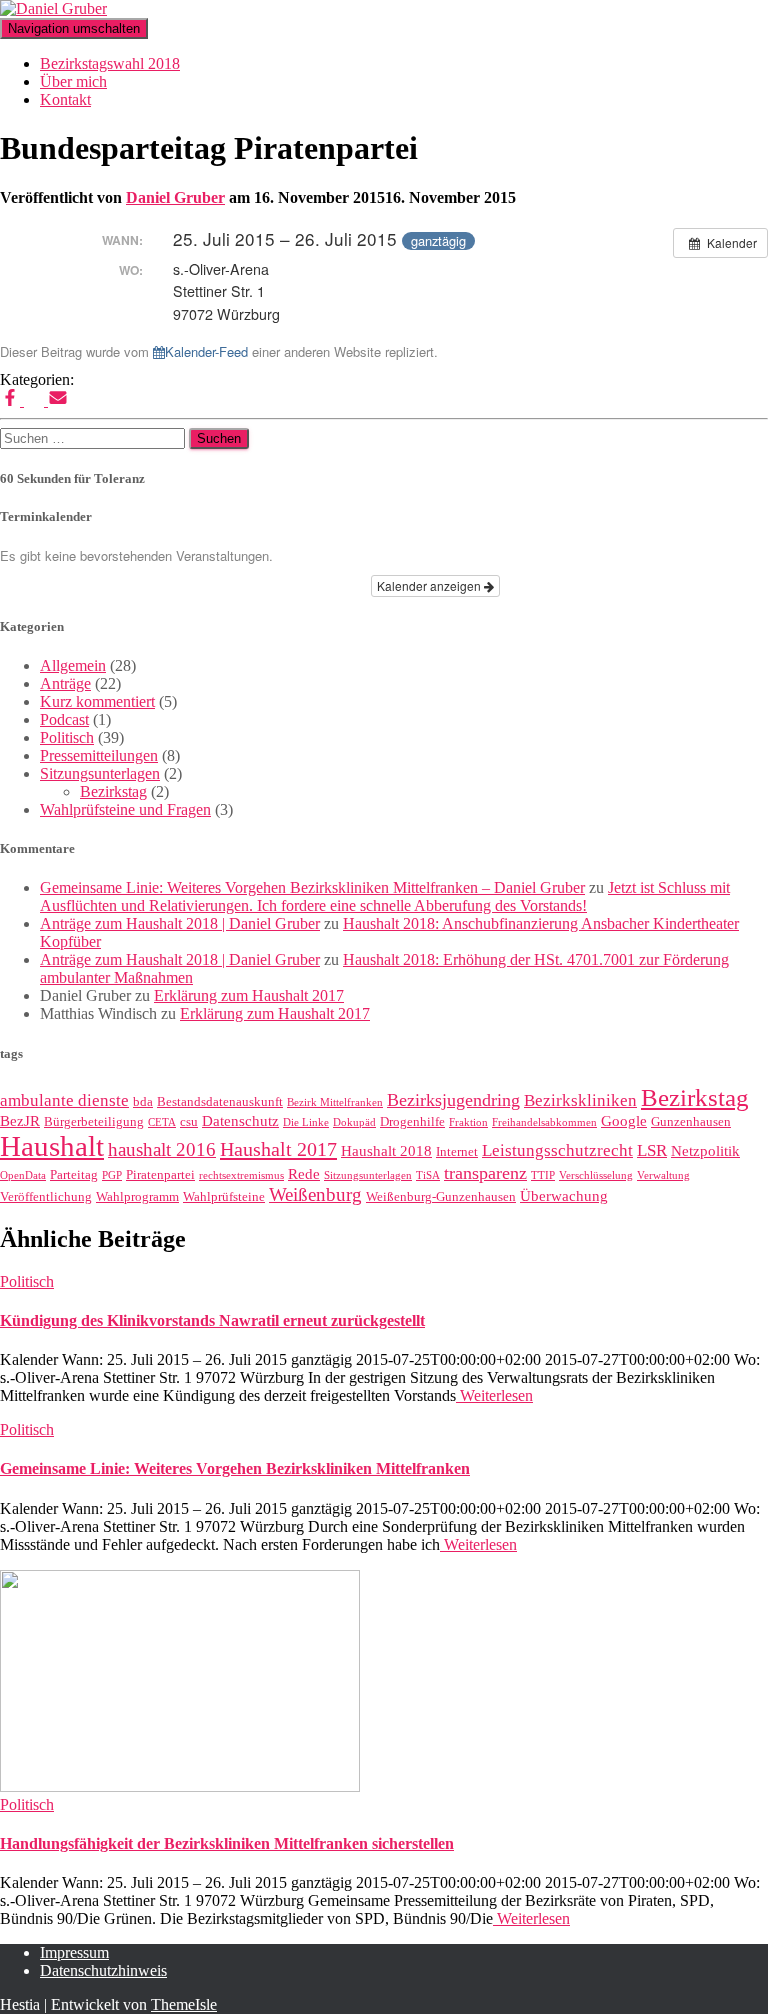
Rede (304, 1174)
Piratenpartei (160, 1174)
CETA (162, 1122)
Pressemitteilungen (99, 755)
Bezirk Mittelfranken (335, 1102)
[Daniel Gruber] (53, 8)
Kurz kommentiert (97, 701)
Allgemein (73, 665)
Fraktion (468, 1122)
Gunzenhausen (691, 1121)
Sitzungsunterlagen (100, 773)
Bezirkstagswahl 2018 (110, 63)
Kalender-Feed (206, 351)
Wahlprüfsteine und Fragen (125, 809)
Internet (457, 1151)
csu (189, 1121)
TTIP (543, 1175)
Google (624, 1121)
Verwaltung (663, 1175)
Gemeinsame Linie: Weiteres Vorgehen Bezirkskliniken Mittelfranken (235, 1468)
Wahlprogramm (137, 1196)
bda (143, 1101)
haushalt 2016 (162, 1149)
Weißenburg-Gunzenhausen (441, 1196)
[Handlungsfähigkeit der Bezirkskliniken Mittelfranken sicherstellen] (180, 1786)
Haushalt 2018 (386, 1151)
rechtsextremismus (241, 1175)
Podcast (64, 719)
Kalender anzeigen (430, 585)
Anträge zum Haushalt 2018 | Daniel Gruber (180, 923)
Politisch (67, 737)
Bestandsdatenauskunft (220, 1101)
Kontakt (65, 99)
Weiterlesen (494, 1395)
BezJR (20, 1121)
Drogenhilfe (412, 1121)
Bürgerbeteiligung (94, 1121)
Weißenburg (315, 1194)
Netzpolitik (705, 1151)
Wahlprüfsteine (224, 1196)
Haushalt (52, 1146)
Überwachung (564, 1196)
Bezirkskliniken (580, 1100)
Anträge (65, 683)
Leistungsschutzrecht (557, 1150)
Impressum (74, 1952)
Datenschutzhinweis (103, 1970)
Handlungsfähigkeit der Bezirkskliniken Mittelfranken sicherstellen (227, 1843)
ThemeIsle (184, 2004)
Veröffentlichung (46, 1196)
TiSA (428, 1175)
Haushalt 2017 (278, 1149)
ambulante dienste (64, 1100)
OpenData (23, 1175)
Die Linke (306, 1122)
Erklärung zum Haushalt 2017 (249, 995)
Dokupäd (354, 1122)
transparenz (485, 1173)
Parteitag (74, 1174)
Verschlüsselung (596, 1175)
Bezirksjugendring (453, 1100)
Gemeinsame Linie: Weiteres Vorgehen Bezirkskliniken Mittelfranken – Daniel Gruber (312, 887)
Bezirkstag (113, 791)
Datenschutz (240, 1121)
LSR (652, 1150)
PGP (112, 1175)
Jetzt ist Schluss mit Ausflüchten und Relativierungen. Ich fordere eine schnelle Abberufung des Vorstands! (385, 896)
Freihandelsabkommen (544, 1122)
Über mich (73, 81)
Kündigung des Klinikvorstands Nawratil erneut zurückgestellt (212, 1320)
